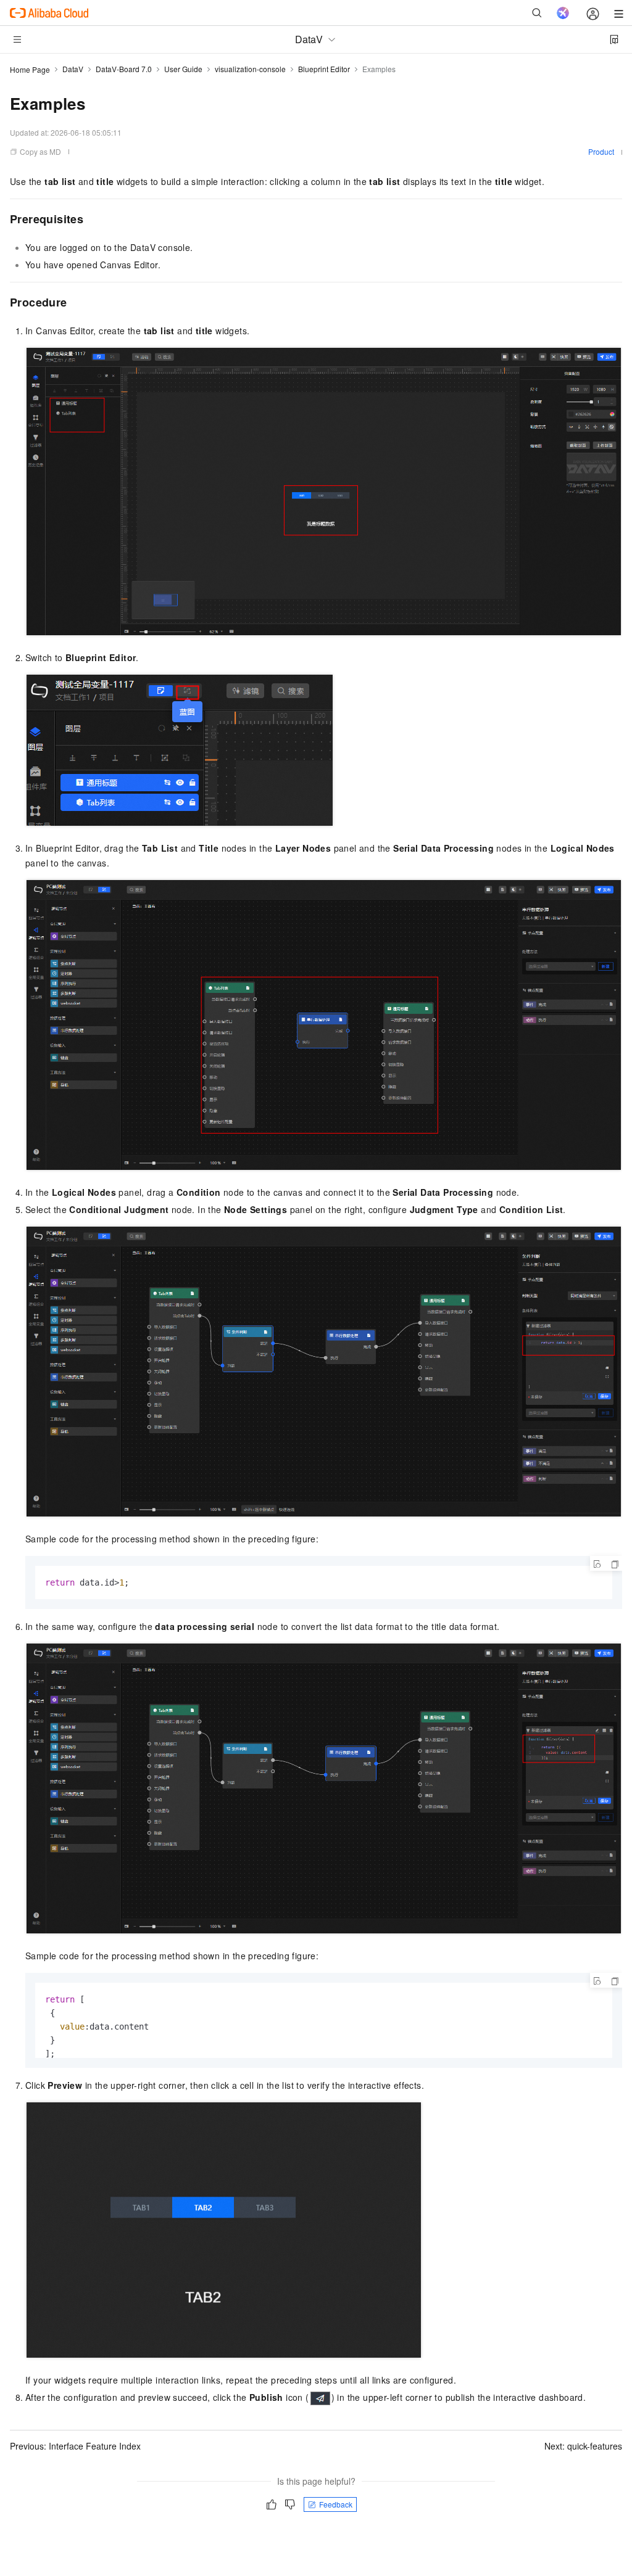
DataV (73, 69)
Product (601, 151)
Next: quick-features (583, 2446)
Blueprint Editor (324, 69)
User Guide (183, 69)
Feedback (336, 2504)
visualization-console (250, 69)
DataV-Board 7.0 (124, 69)
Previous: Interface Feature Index (75, 2446)
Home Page (30, 69)
